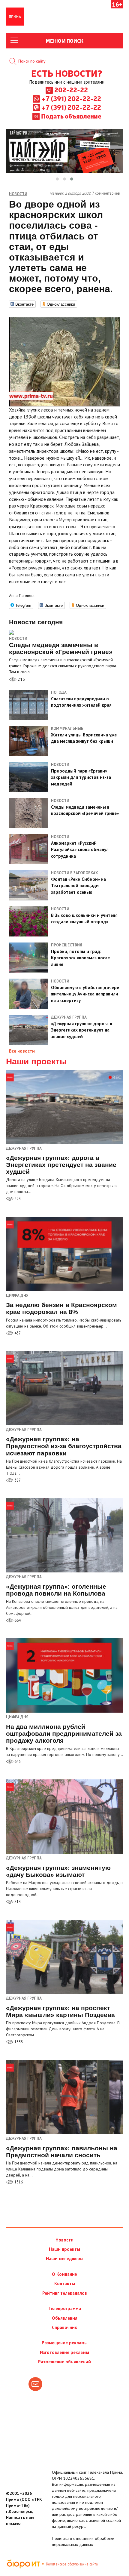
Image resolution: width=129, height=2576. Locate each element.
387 (17, 1480)
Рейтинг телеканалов (65, 2293)
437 (17, 1333)
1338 (18, 2042)
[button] (57, 179)
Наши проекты (36, 1062)
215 (21, 679)
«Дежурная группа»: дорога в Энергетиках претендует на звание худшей (61, 1165)
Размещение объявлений (64, 2362)
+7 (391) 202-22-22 (71, 98)
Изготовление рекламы (64, 2352)
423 (17, 1199)
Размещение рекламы (65, 2343)
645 (17, 1762)
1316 (18, 2182)
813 (17, 1902)
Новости (18, 639)
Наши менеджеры (65, 2258)
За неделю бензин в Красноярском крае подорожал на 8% (61, 1308)
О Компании (65, 2274)
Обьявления (65, 2318)
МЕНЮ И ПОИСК (65, 41)
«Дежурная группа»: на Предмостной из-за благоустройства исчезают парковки (64, 1446)
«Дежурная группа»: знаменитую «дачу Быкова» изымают (58, 1871)
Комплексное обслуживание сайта (72, 2564)
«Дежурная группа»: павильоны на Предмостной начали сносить (62, 2152)
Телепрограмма (65, 2308)
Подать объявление (71, 116)
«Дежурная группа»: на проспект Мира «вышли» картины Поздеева (60, 2011)
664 (17, 1620)
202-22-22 (71, 90)
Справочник (64, 2327)
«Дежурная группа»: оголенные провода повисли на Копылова (56, 1590)
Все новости (22, 1051)
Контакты (65, 2283)
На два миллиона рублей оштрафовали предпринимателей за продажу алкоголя (64, 1734)
